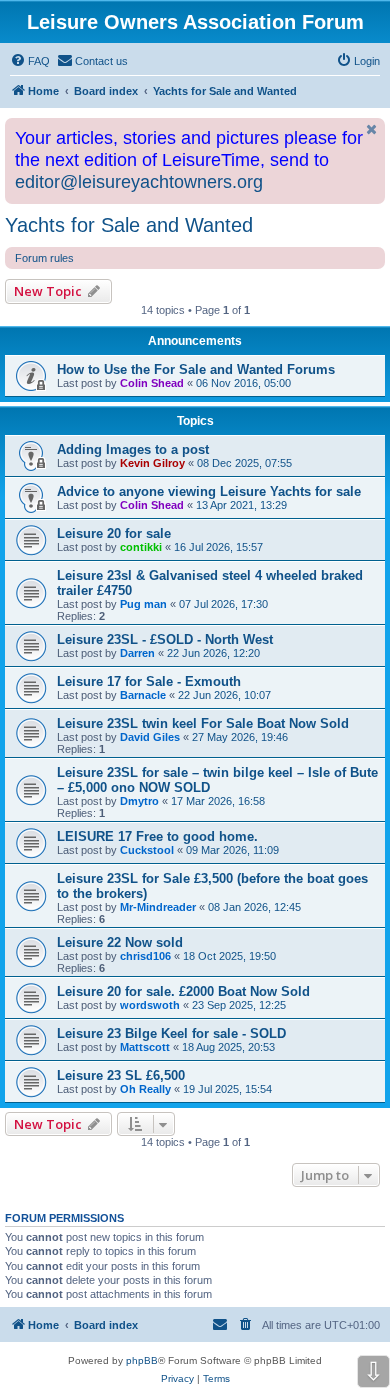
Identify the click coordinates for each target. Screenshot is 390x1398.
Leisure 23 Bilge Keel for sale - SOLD (171, 1033)
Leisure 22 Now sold (120, 942)
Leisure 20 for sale (114, 533)
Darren (137, 653)
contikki (141, 547)
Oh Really (145, 1089)
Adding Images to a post (133, 449)
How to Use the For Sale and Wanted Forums (196, 369)
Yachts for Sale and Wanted (129, 225)
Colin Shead (152, 383)
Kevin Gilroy (152, 463)
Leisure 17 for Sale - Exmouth (149, 681)
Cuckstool (147, 850)
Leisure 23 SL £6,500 (121, 1075)
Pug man (143, 604)
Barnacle (143, 695)
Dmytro (139, 801)
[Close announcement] (372, 129)
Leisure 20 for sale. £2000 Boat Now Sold (183, 991)
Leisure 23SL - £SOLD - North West (165, 639)
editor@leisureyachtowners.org (139, 182)
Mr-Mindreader (158, 907)
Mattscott (145, 1047)
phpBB (142, 1360)
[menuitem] (30, 61)
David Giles (150, 737)
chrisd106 (145, 956)
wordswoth (150, 1005)
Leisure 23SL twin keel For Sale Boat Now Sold (203, 723)
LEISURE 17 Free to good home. (157, 836)
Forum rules (44, 258)
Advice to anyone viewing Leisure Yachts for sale (209, 491)
